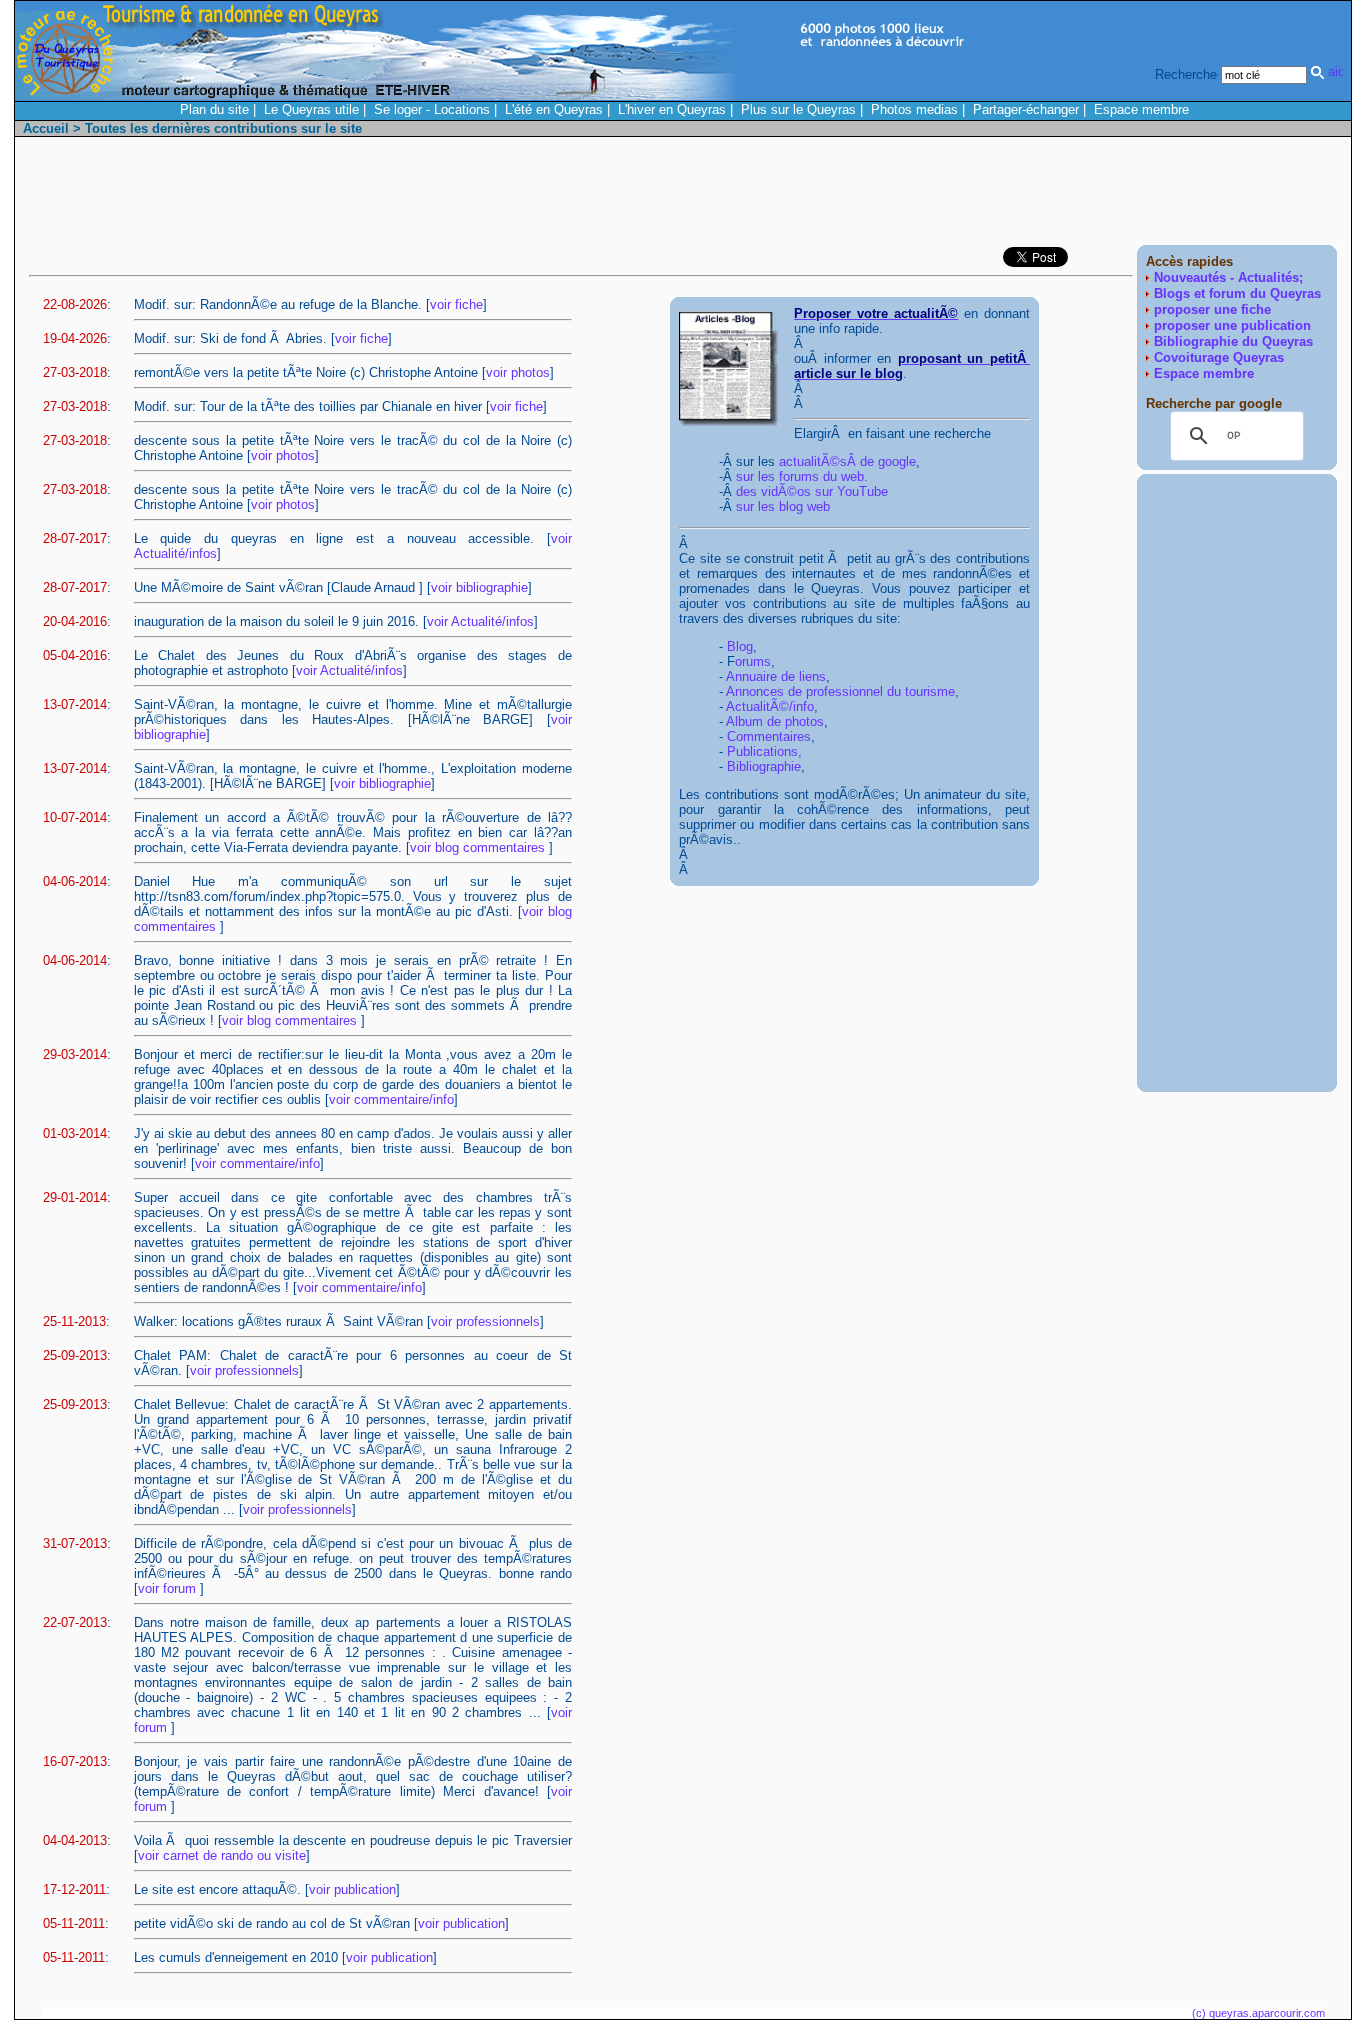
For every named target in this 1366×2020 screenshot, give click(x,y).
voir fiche (456, 304)
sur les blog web (783, 506)
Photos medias (914, 109)
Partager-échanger (1026, 109)
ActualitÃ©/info (770, 706)
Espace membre (1141, 109)
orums (753, 661)
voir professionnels (485, 1321)
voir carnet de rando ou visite (222, 1855)
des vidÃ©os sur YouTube (812, 491)
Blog (740, 646)
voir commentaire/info (391, 1099)
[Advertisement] (973, 196)
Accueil (46, 128)
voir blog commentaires (479, 847)
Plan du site (214, 109)
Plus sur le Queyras (798, 109)
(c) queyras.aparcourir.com (1258, 2013)
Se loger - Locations (432, 109)
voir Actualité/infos (480, 621)
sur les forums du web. (802, 476)
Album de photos (775, 721)
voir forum (169, 1588)
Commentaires (769, 736)
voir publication (352, 1889)
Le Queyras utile (311, 109)
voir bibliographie (479, 587)
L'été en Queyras (554, 109)
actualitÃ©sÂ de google (847, 461)
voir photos (518, 372)
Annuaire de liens (776, 676)
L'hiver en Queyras (672, 109)
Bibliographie (764, 766)
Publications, (764, 751)
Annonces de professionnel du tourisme (840, 691)
